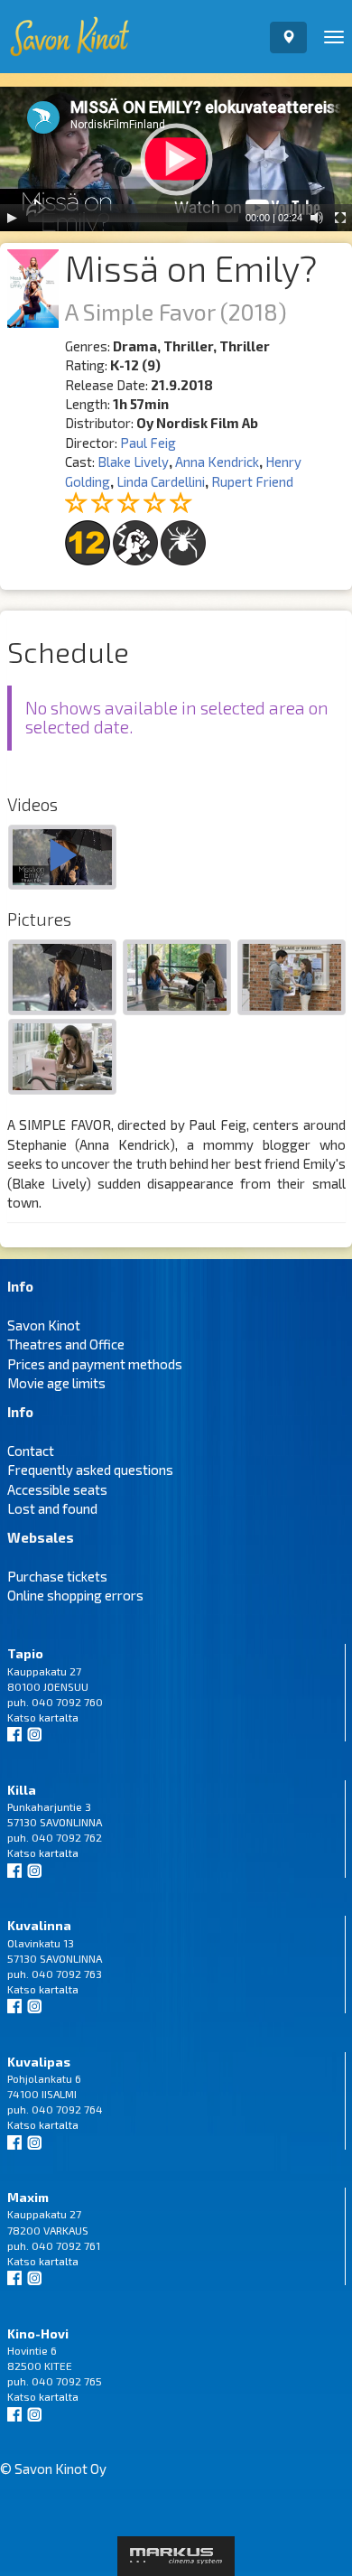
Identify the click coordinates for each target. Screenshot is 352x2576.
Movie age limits (56, 1383)
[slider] (133, 218)
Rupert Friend (252, 481)
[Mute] (317, 218)
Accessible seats (57, 1489)
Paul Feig (148, 443)
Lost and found (52, 1508)
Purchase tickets (57, 1576)
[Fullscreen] (340, 218)
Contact (31, 1451)
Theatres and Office (66, 1344)
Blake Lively (133, 462)
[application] (176, 159)
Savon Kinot (44, 1325)
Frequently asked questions (90, 1470)
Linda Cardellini (161, 481)
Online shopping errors (75, 1595)
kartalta (59, 1717)
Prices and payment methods (95, 1364)
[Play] (12, 218)
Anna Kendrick (217, 462)
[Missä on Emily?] (62, 859)
